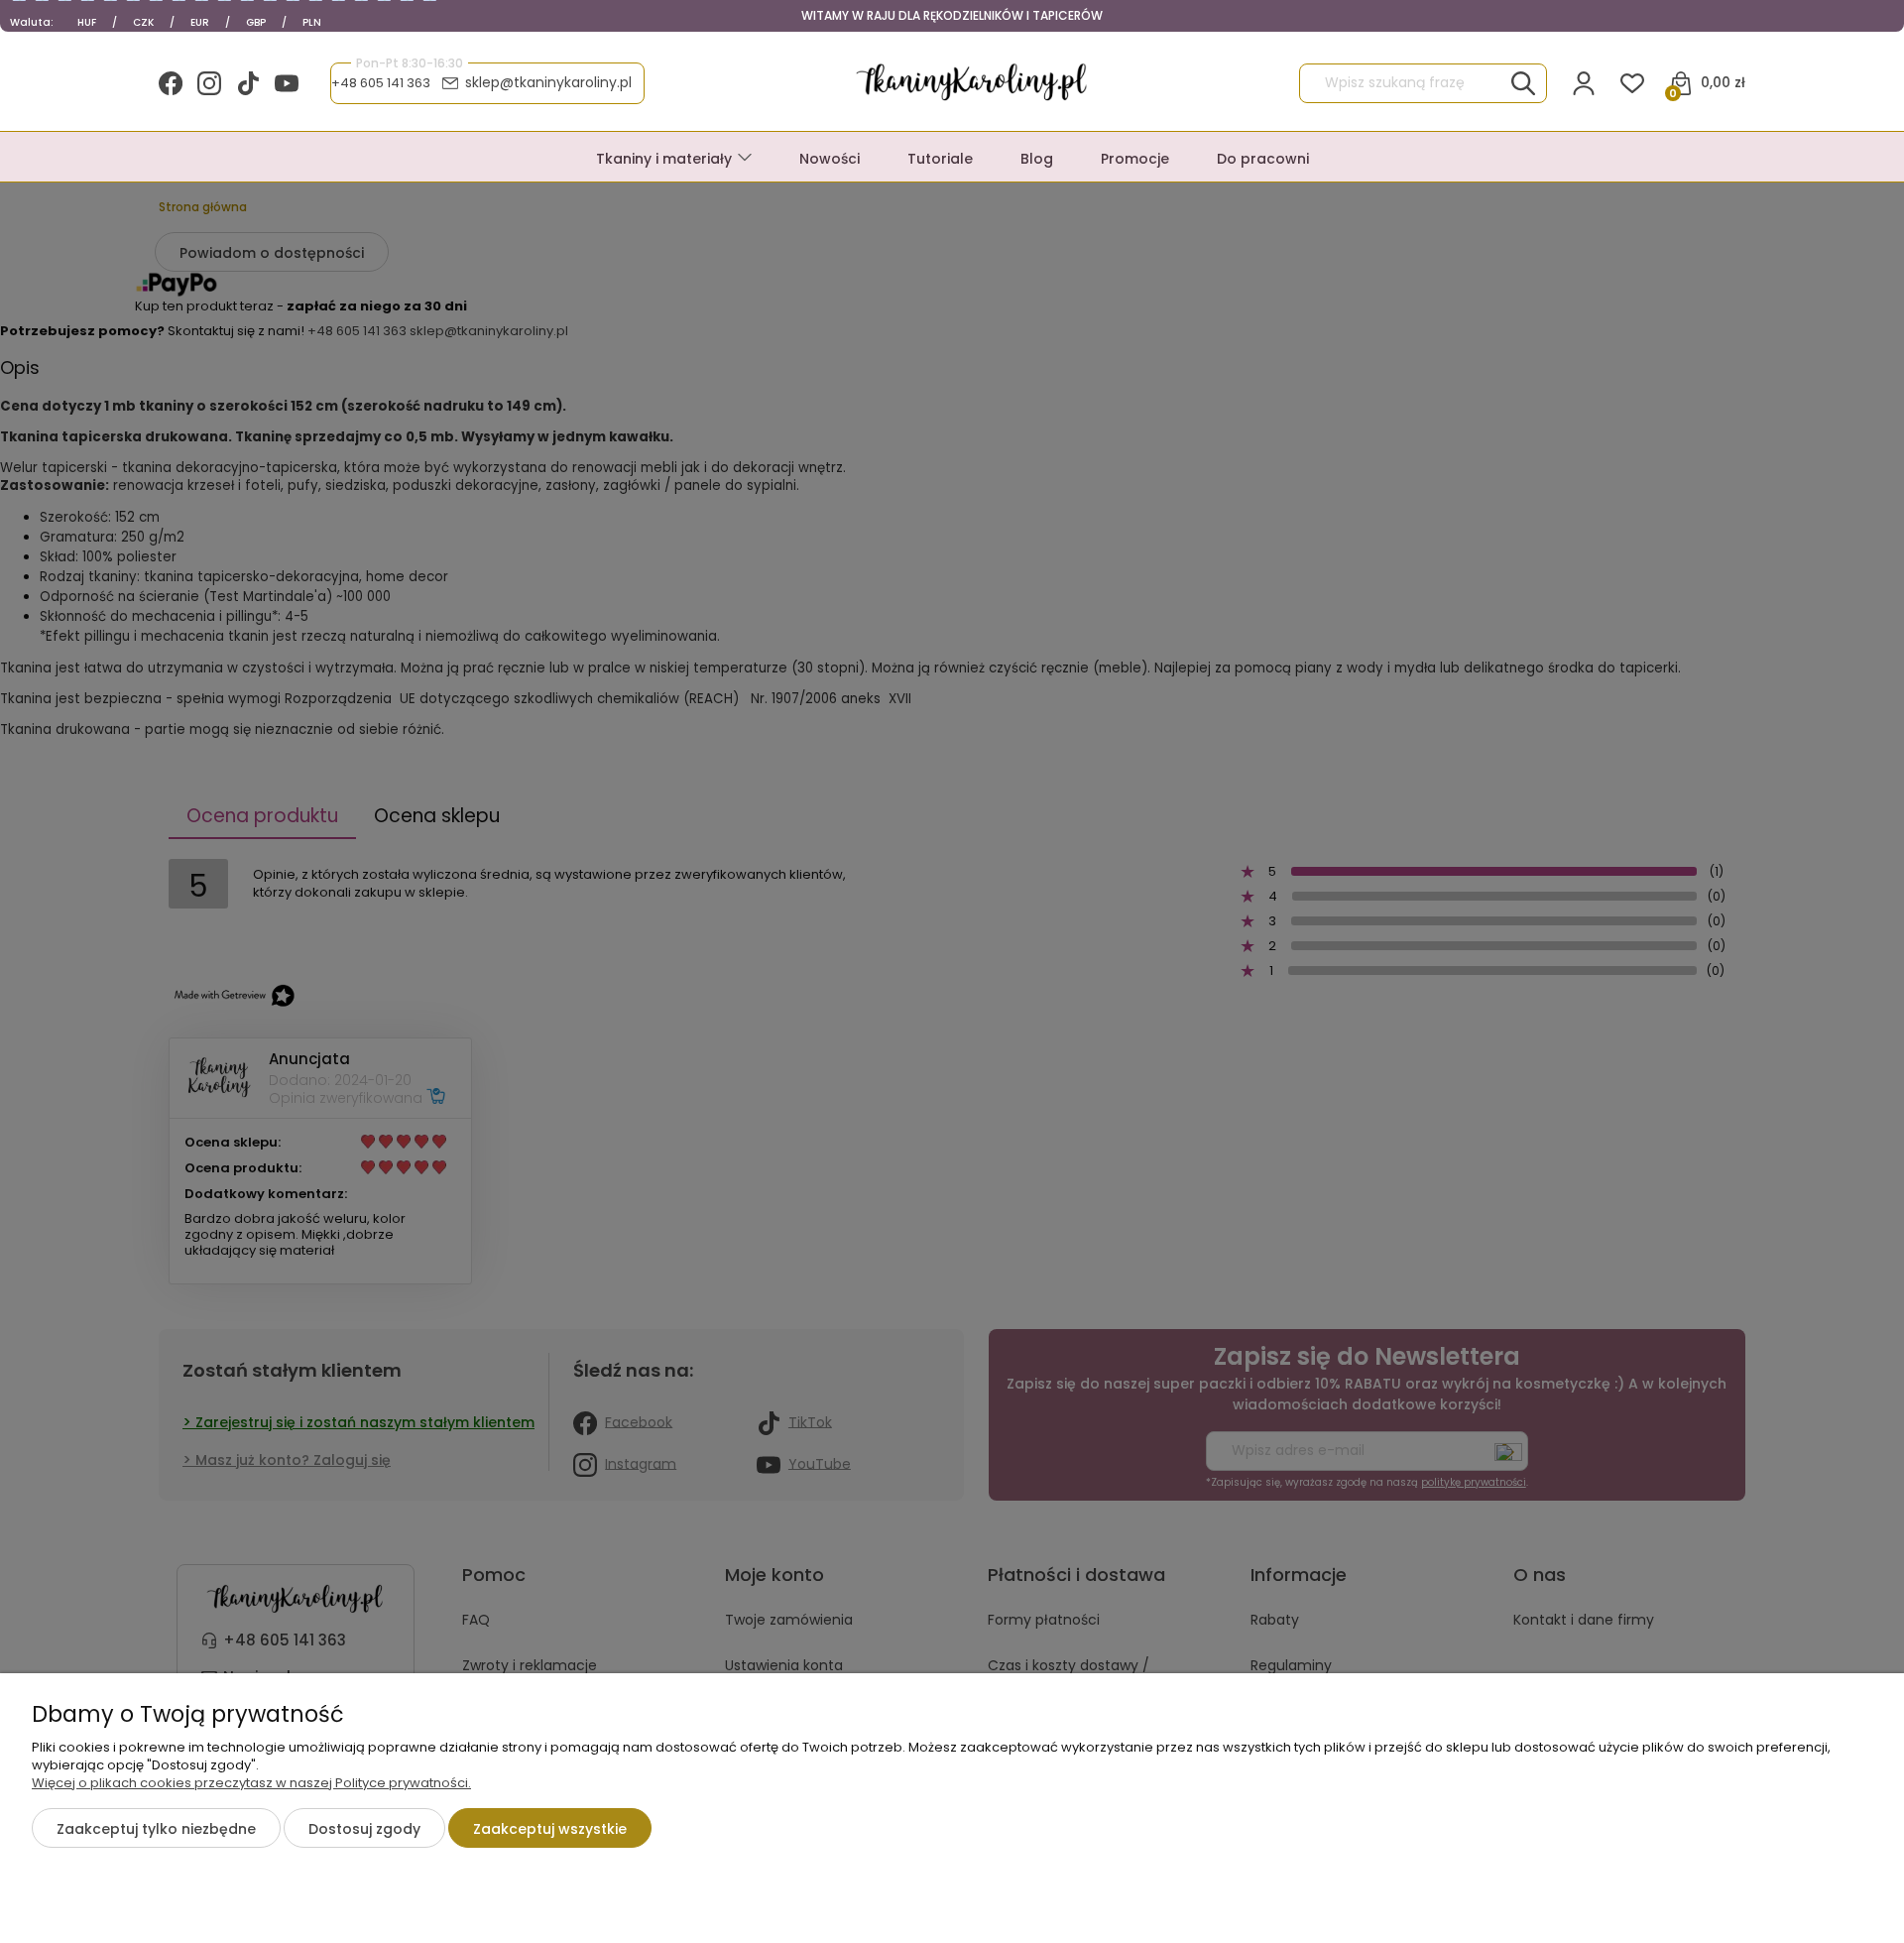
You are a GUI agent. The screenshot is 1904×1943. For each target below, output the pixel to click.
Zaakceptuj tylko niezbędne (156, 1829)
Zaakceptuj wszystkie (550, 1829)
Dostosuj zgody (364, 1829)
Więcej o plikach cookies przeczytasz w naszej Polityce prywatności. (251, 1783)
